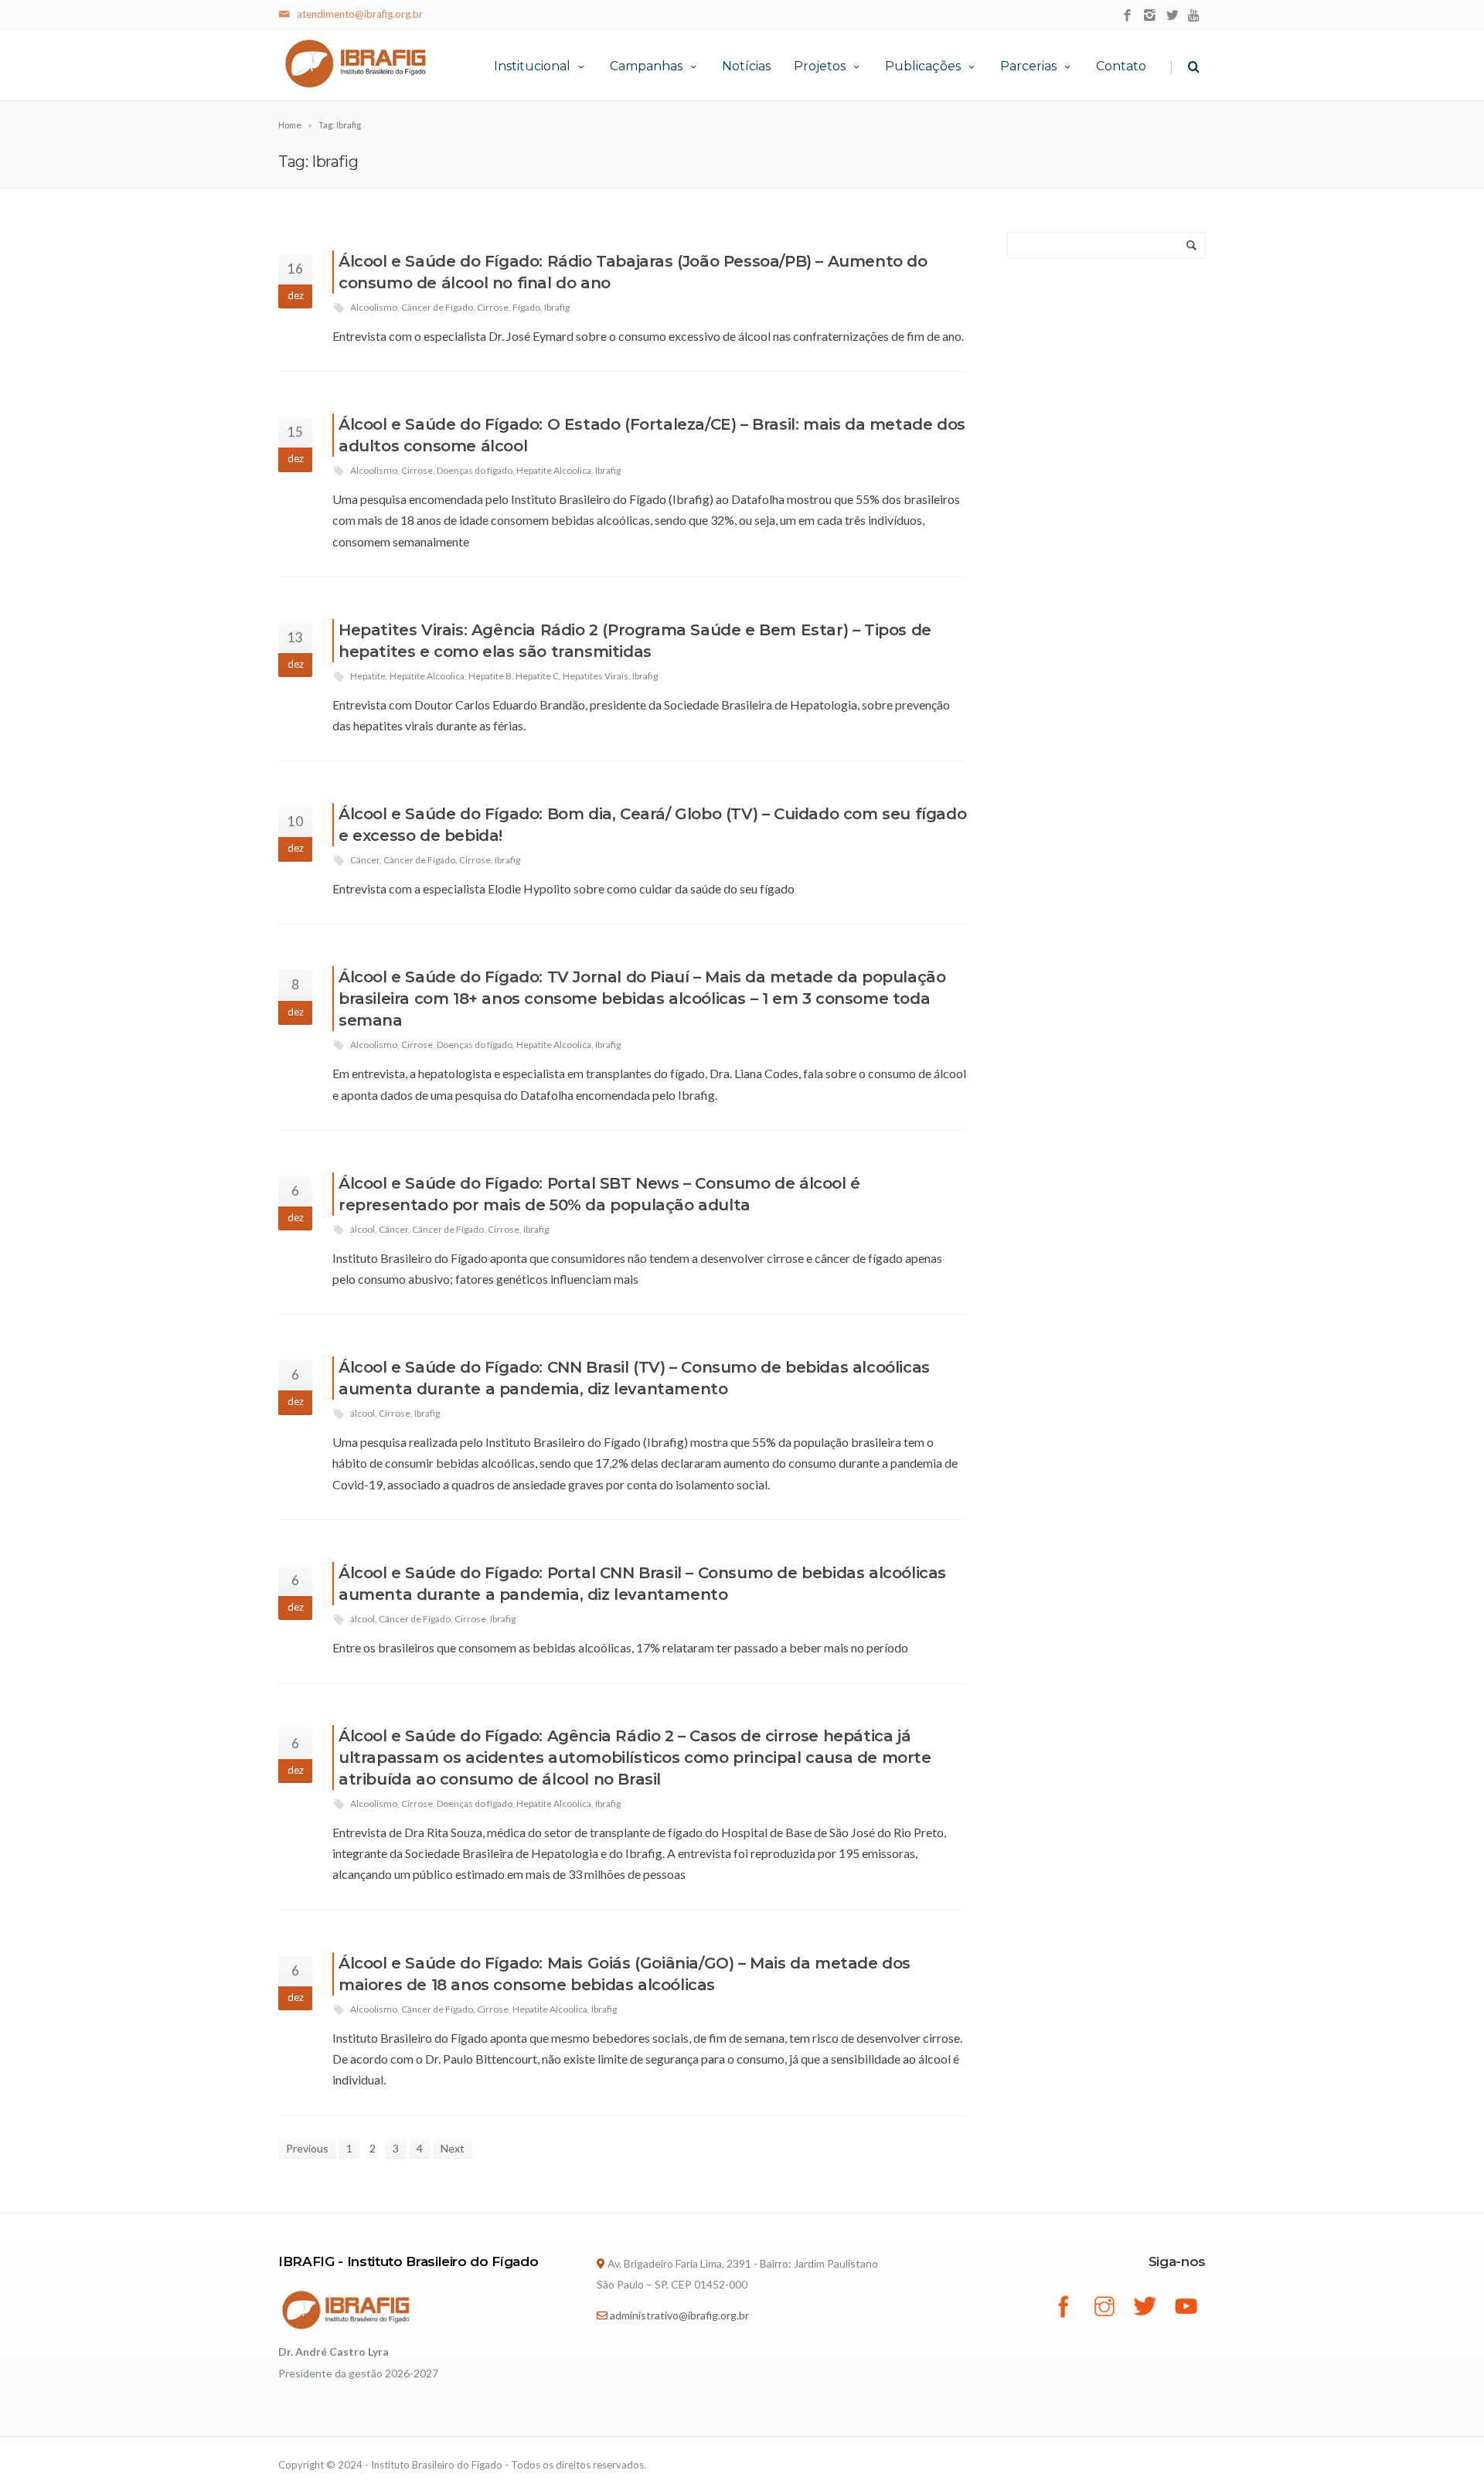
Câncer (365, 860)
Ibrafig (557, 307)
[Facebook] (1127, 16)
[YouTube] (1195, 16)
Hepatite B (490, 676)
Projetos (820, 66)
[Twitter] (1172, 16)
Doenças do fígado (475, 470)
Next (453, 2148)
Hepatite (368, 676)
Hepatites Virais (596, 676)
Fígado (526, 307)
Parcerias (1028, 66)
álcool (362, 1229)
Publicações (923, 66)
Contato (1121, 66)
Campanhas (646, 66)
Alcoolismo (374, 307)
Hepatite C (537, 676)
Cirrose (493, 307)
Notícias (746, 66)
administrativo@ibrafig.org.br (679, 2315)
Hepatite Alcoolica (554, 470)
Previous (307, 2148)
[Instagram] (1150, 16)
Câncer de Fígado (437, 307)
